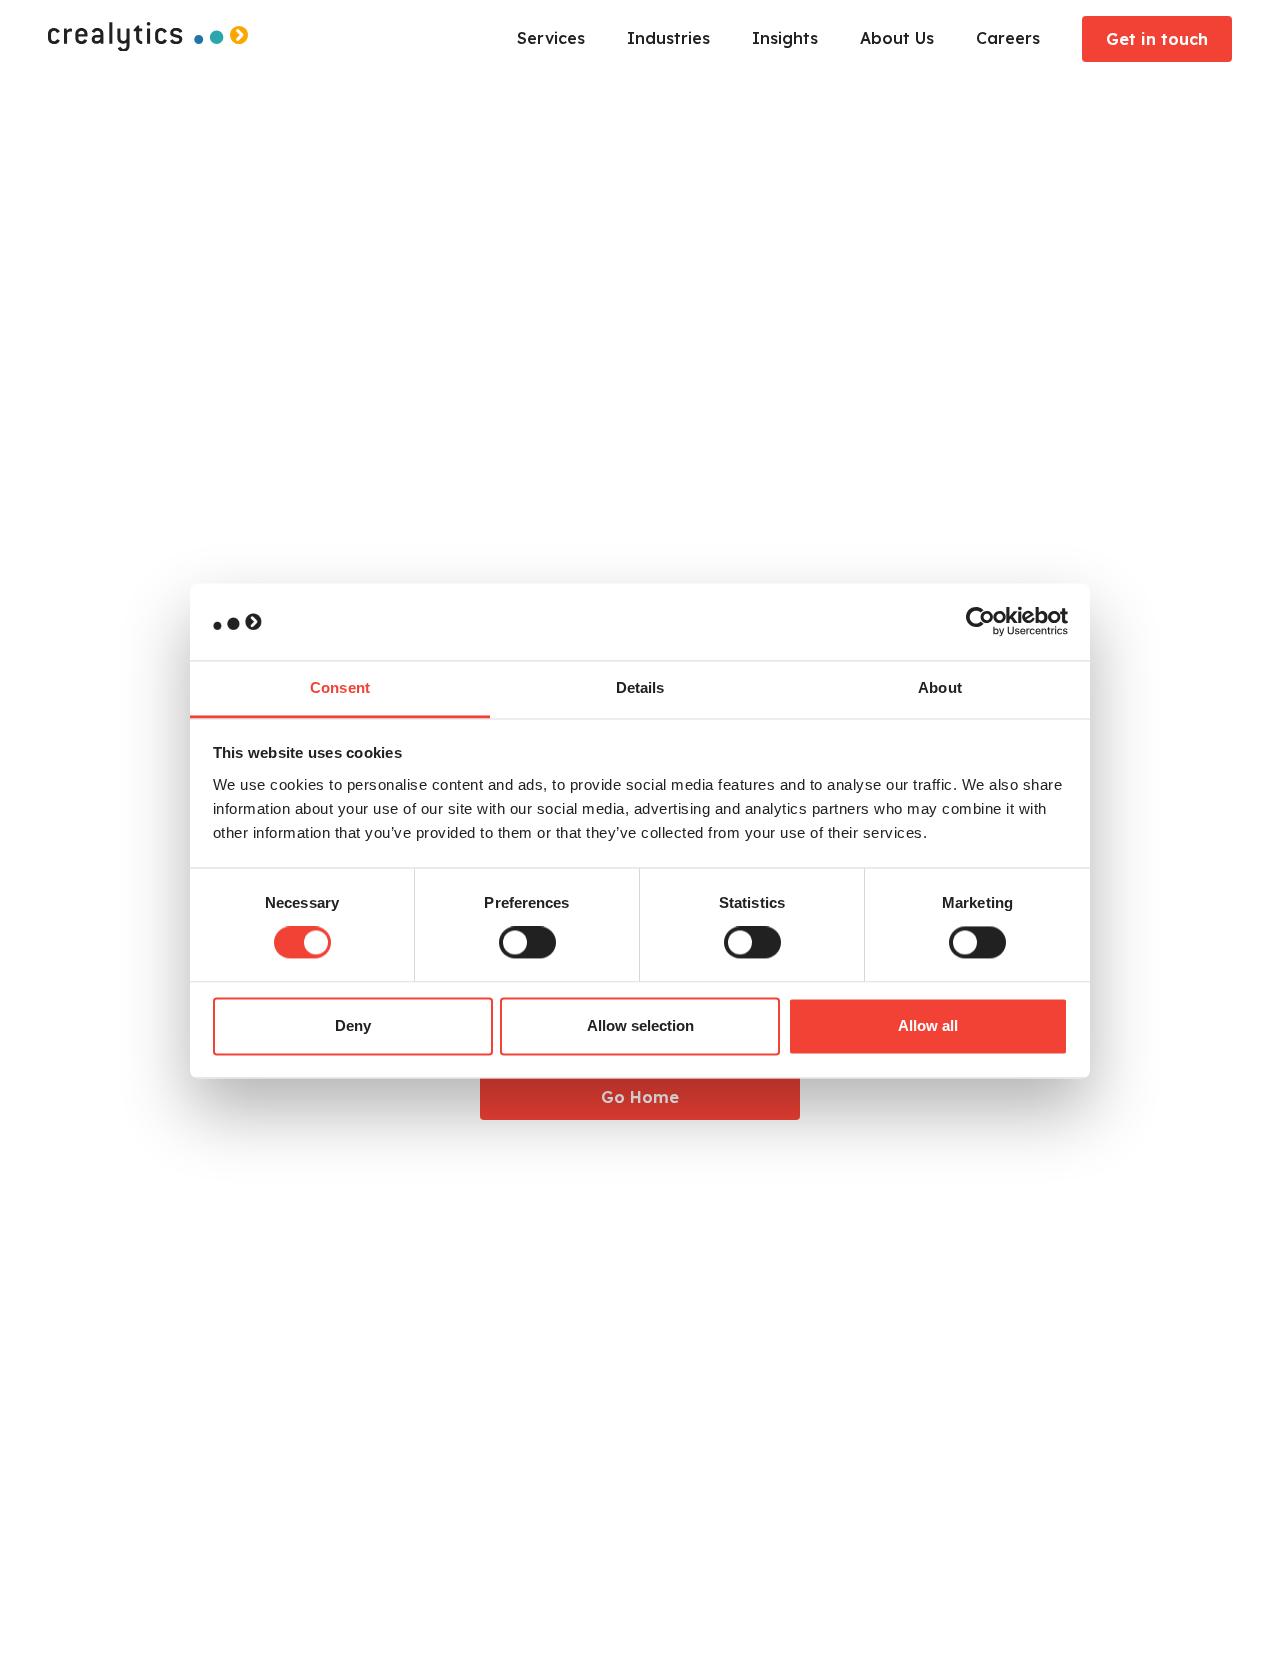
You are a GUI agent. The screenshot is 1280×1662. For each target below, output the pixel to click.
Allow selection (640, 1025)
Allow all (928, 1025)
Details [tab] (640, 687)
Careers (1008, 38)
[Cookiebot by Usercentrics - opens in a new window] (980, 622)
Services (551, 38)
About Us (897, 38)
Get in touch (1157, 39)
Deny (353, 1025)
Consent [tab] (340, 687)
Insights (785, 38)
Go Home (640, 1097)
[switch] (527, 943)
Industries (668, 38)
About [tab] (940, 687)
